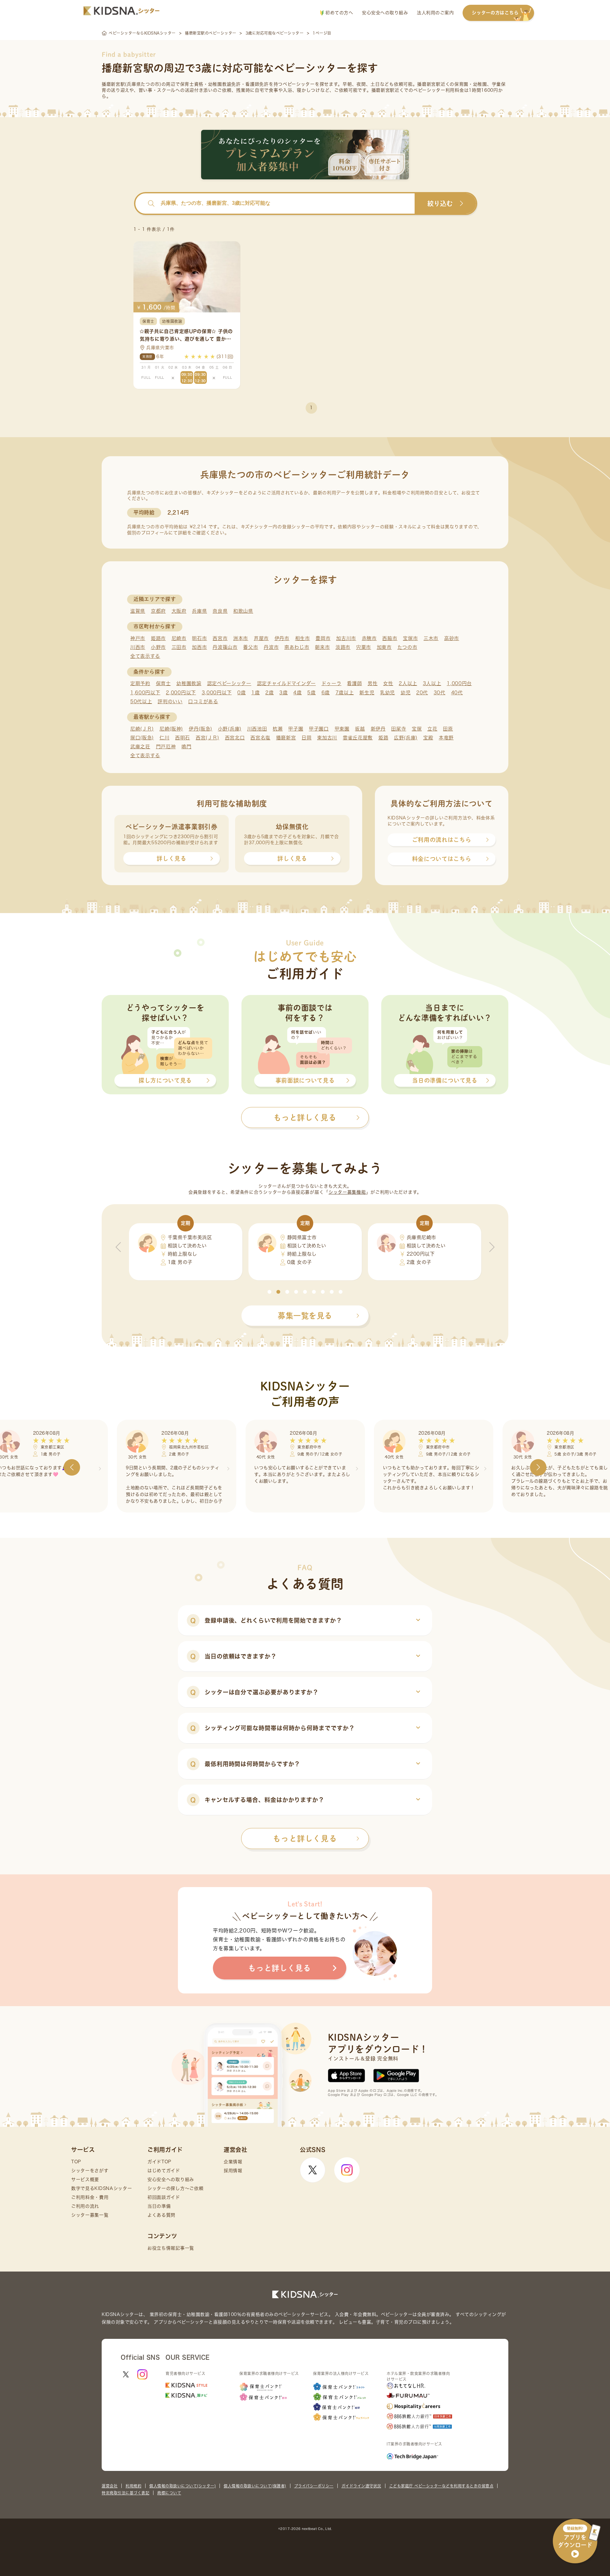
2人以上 (408, 683)
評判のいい (170, 701)
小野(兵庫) (230, 729)
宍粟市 (364, 647)
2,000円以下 (181, 693)
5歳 (311, 693)
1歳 (255, 693)
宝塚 (417, 729)
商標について (169, 2493)
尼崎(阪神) (171, 729)
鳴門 (186, 747)
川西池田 (257, 729)
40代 (457, 693)
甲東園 (342, 729)
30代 (440, 693)
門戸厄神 (166, 747)
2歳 (269, 693)
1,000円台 (459, 683)
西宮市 (220, 638)
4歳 (297, 693)
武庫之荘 (140, 747)
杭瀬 (278, 729)
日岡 (306, 738)
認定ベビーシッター (229, 683)
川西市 (138, 647)
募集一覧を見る (305, 1316)
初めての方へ (339, 13)
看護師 (354, 683)
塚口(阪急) (142, 738)
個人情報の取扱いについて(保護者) (255, 2486)
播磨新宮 (286, 738)
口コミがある (203, 701)
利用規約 (133, 2486)
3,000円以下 (217, 693)
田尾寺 (399, 729)
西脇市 (390, 638)
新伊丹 (378, 729)
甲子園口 (319, 729)
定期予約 (140, 683)
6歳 (326, 693)
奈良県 (220, 611)
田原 (448, 729)
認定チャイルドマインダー (286, 683)
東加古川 (327, 738)
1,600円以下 (145, 693)
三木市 (431, 638)
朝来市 (322, 647)
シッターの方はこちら (495, 13)
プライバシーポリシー (314, 2486)
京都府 (158, 611)
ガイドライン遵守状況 (361, 2486)
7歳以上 (345, 693)
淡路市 (343, 647)
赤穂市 (369, 638)
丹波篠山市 (225, 647)
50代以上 (141, 701)
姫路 (383, 738)
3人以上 (432, 683)
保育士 (163, 683)
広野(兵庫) (406, 738)
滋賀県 (138, 611)
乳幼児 (387, 693)
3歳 (283, 693)
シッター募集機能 (347, 1192)
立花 (432, 729)
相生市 (303, 638)
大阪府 (179, 611)
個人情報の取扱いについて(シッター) (183, 2486)
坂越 (360, 729)
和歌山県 (243, 611)
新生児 (367, 693)
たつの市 (407, 647)
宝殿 (428, 738)
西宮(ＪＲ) (207, 738)
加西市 (199, 647)
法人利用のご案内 (435, 13)
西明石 (183, 738)
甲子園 (296, 729)
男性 (373, 683)
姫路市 (158, 638)
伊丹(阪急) (200, 729)
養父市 (251, 647)
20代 (422, 693)
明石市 (199, 638)
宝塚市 (410, 638)
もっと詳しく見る (305, 1839)
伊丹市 (282, 638)
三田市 (179, 647)
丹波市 (271, 647)
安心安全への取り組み (385, 13)
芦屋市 (261, 638)
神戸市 (138, 638)
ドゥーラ (332, 683)
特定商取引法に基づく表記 (125, 2493)
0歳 (241, 693)
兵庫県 (199, 611)
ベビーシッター (299, 84)
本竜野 (446, 738)
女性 (388, 683)
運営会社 (110, 2486)
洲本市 (241, 638)
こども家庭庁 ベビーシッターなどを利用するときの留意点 (441, 2486)
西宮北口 (235, 738)
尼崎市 (179, 638)
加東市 (384, 647)
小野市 (158, 647)
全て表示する (145, 656)
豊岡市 (323, 638)
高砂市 (452, 638)
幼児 (406, 693)
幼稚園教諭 (189, 683)
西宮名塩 (260, 738)
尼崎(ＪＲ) (142, 729)
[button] (269, 1292)
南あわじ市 (297, 647)
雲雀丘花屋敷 (358, 738)
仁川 (164, 738)
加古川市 (346, 638)
